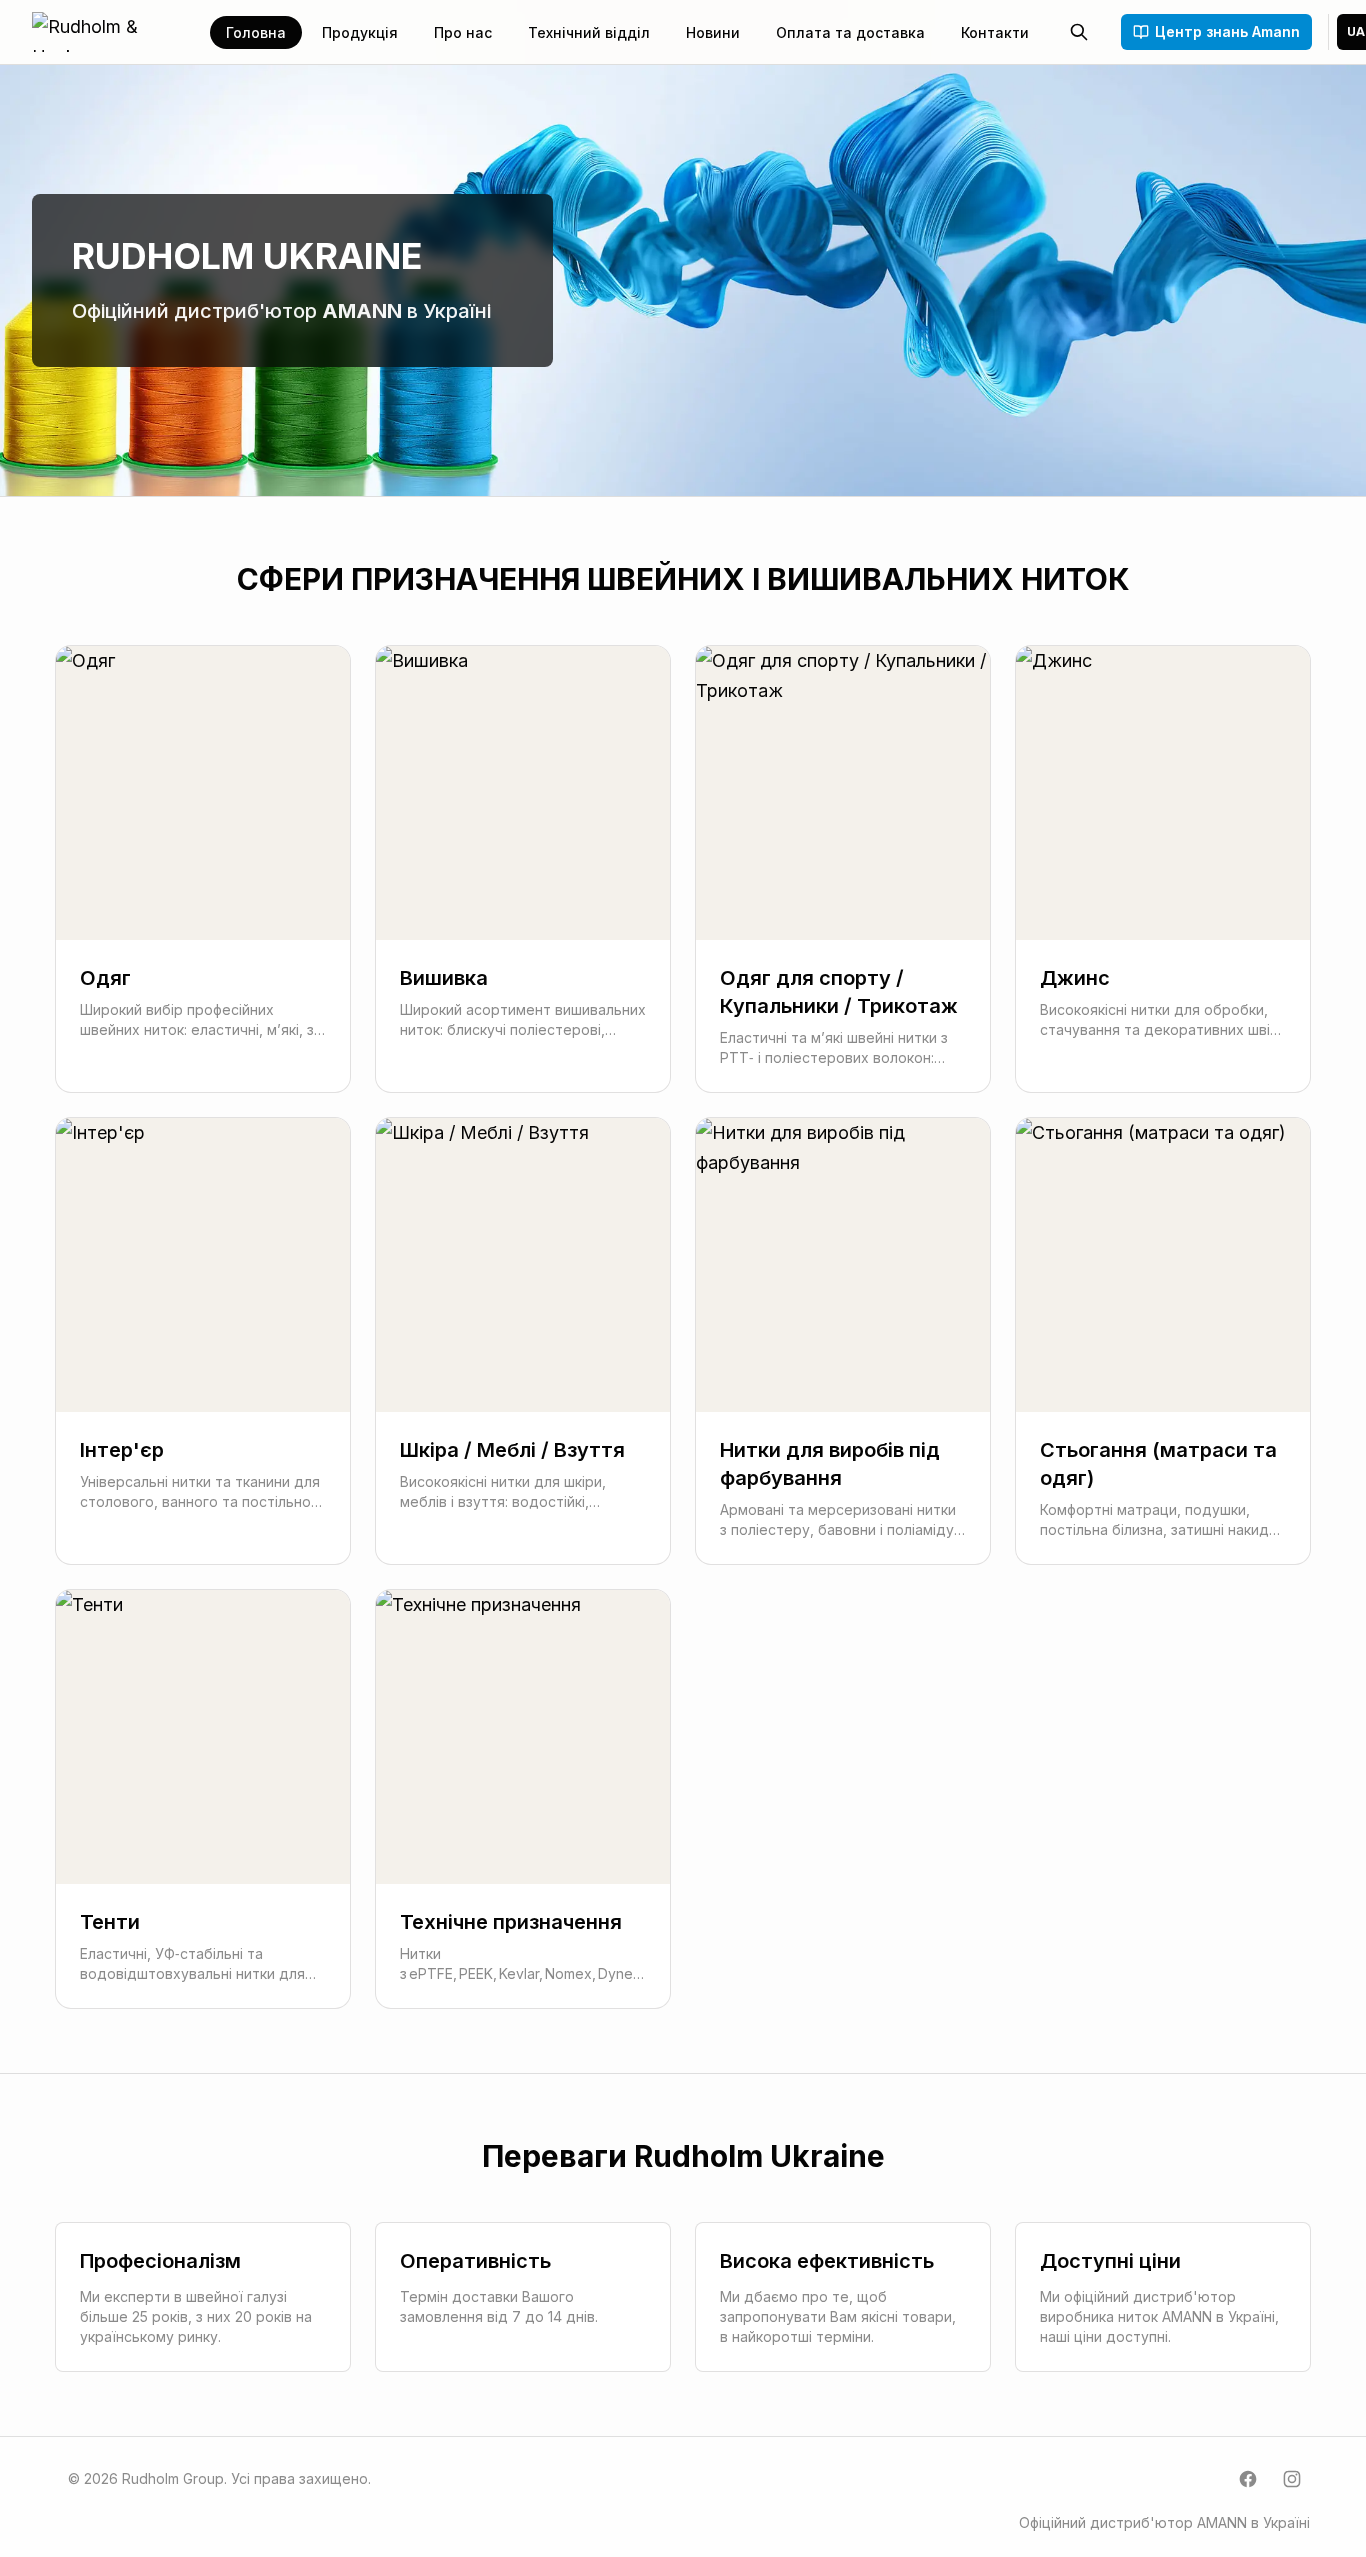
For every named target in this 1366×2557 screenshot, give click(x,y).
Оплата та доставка (850, 32)
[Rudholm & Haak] (109, 32)
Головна (256, 32)
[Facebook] (1248, 2479)
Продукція (360, 32)
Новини (713, 32)
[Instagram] (1292, 2479)
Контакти (995, 32)
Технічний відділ (589, 32)
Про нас (463, 32)
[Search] (1079, 32)
